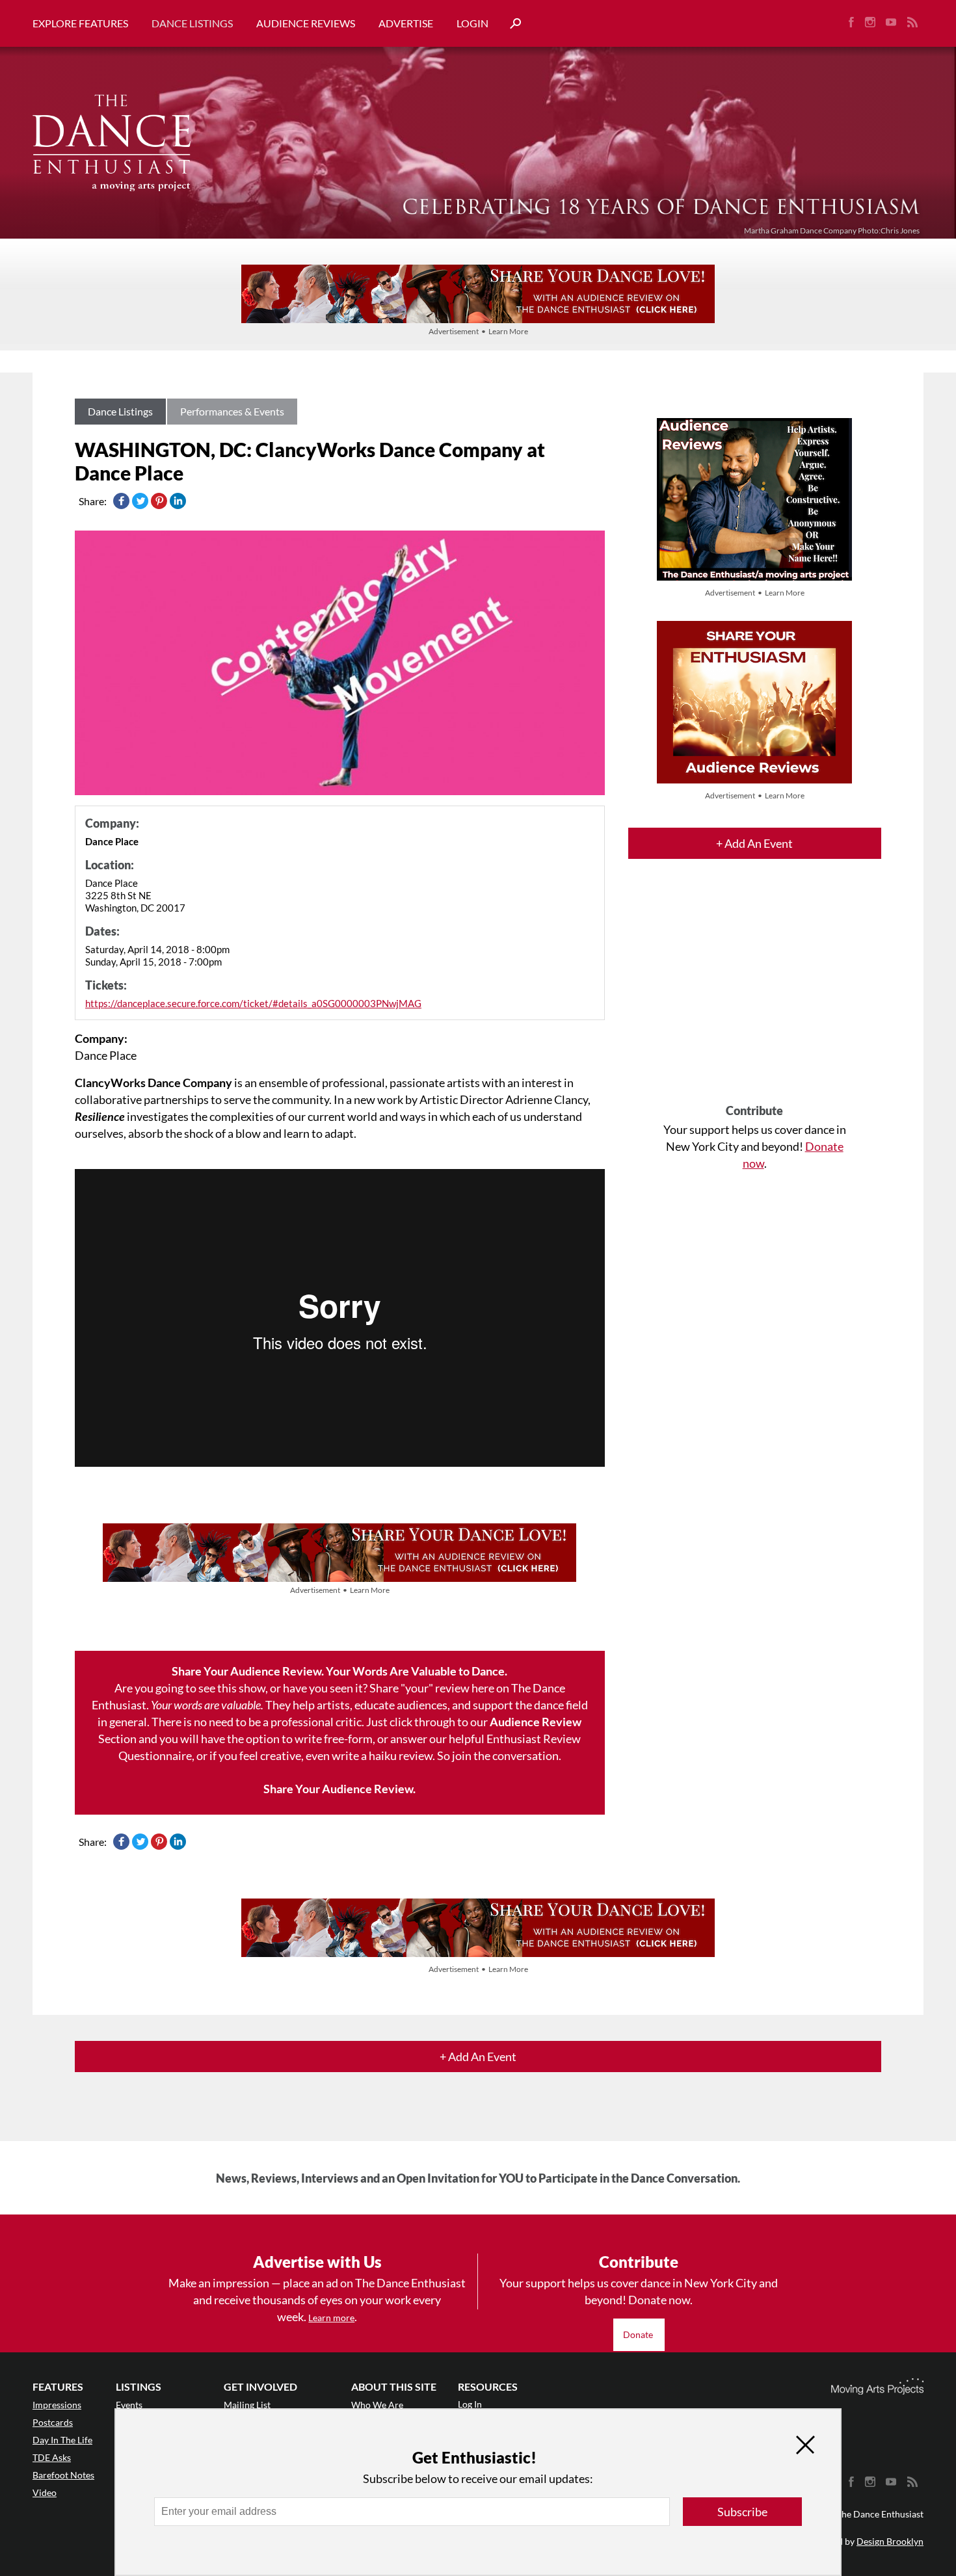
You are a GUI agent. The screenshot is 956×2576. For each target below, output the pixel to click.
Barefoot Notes (63, 2475)
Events (129, 2405)
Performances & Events (232, 411)
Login (472, 23)
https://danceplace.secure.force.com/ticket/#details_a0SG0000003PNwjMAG (253, 1003)
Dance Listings (192, 23)
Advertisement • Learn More (478, 331)
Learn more (331, 2318)
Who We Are (377, 2405)
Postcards (53, 2422)
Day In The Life (62, 2440)
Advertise (406, 23)
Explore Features (80, 23)
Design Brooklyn (890, 2541)
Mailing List (247, 2405)
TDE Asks (52, 2457)
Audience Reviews (306, 23)
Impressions (57, 2405)
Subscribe (742, 2512)
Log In (470, 2404)
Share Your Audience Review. (339, 1789)
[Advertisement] (755, 993)
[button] (511, 24)
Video (45, 2492)
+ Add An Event (754, 843)
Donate (639, 2334)
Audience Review (536, 1722)
